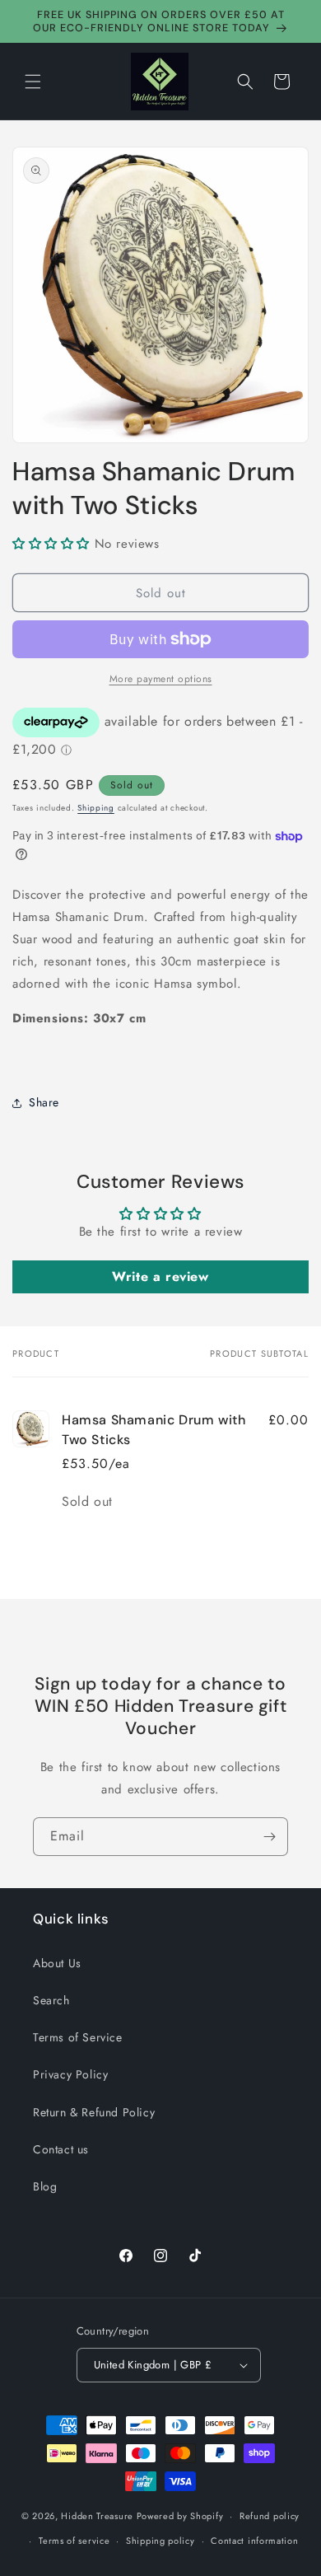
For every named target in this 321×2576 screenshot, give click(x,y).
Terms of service (74, 2541)
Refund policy (270, 2516)
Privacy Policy (70, 2074)
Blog (45, 2186)
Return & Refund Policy (94, 2112)
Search (51, 2000)
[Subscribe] (269, 1837)
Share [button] (44, 1102)
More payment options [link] (161, 679)
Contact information (254, 2541)
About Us (57, 1963)
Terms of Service (78, 2037)
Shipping (96, 808)
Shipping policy (160, 2541)
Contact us (61, 2149)
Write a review (160, 1276)
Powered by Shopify (180, 2516)
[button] (33, 82)
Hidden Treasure (97, 2516)
